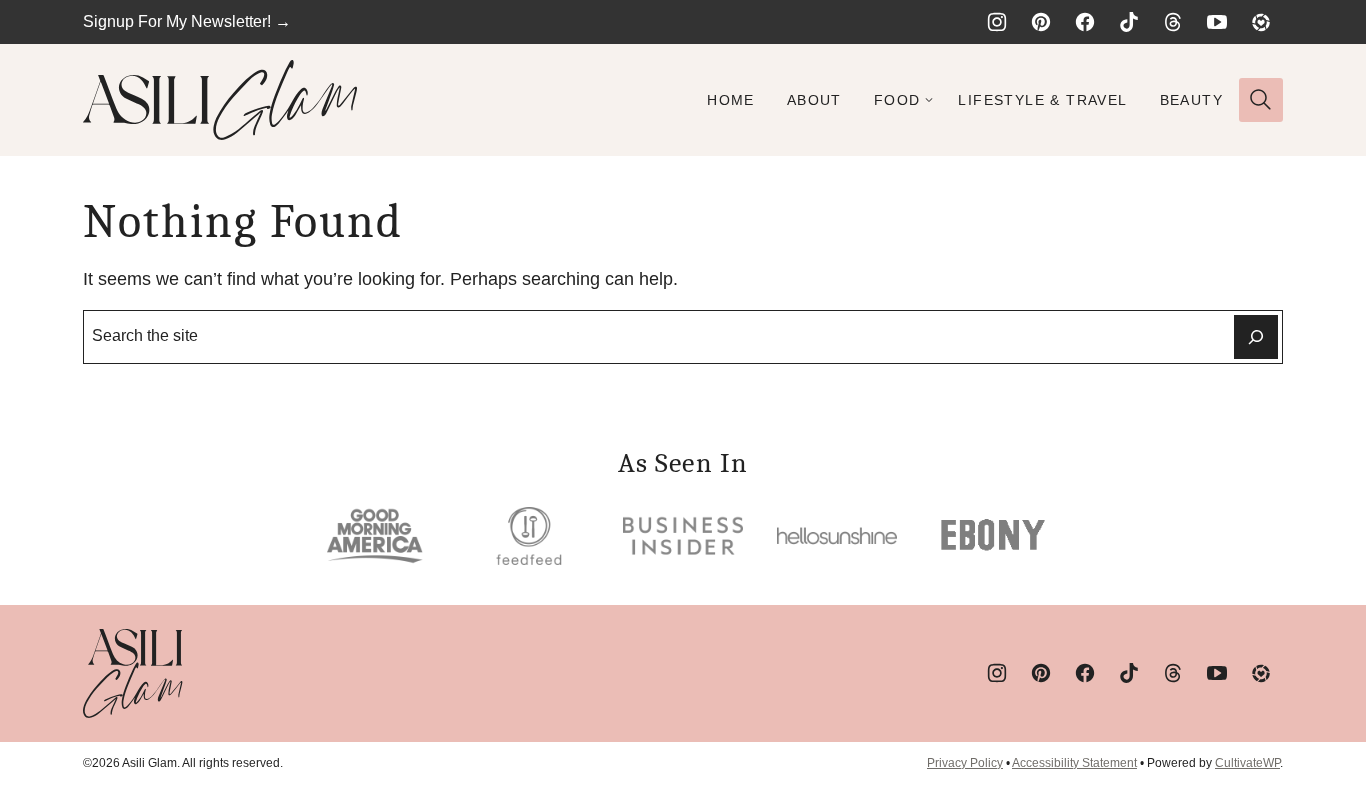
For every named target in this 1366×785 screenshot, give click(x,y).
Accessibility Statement (1074, 763)
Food (897, 100)
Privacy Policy (965, 763)
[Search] (1261, 100)
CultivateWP (1247, 763)
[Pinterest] (1041, 22)
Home (731, 100)
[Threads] (1173, 22)
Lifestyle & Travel (1042, 100)
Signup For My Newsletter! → (187, 21)
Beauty (1191, 100)
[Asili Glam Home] (220, 100)
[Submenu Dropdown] (929, 100)
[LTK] (1261, 22)
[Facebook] (1085, 22)
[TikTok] (1129, 22)
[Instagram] (997, 22)
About (814, 100)
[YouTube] (1217, 22)
